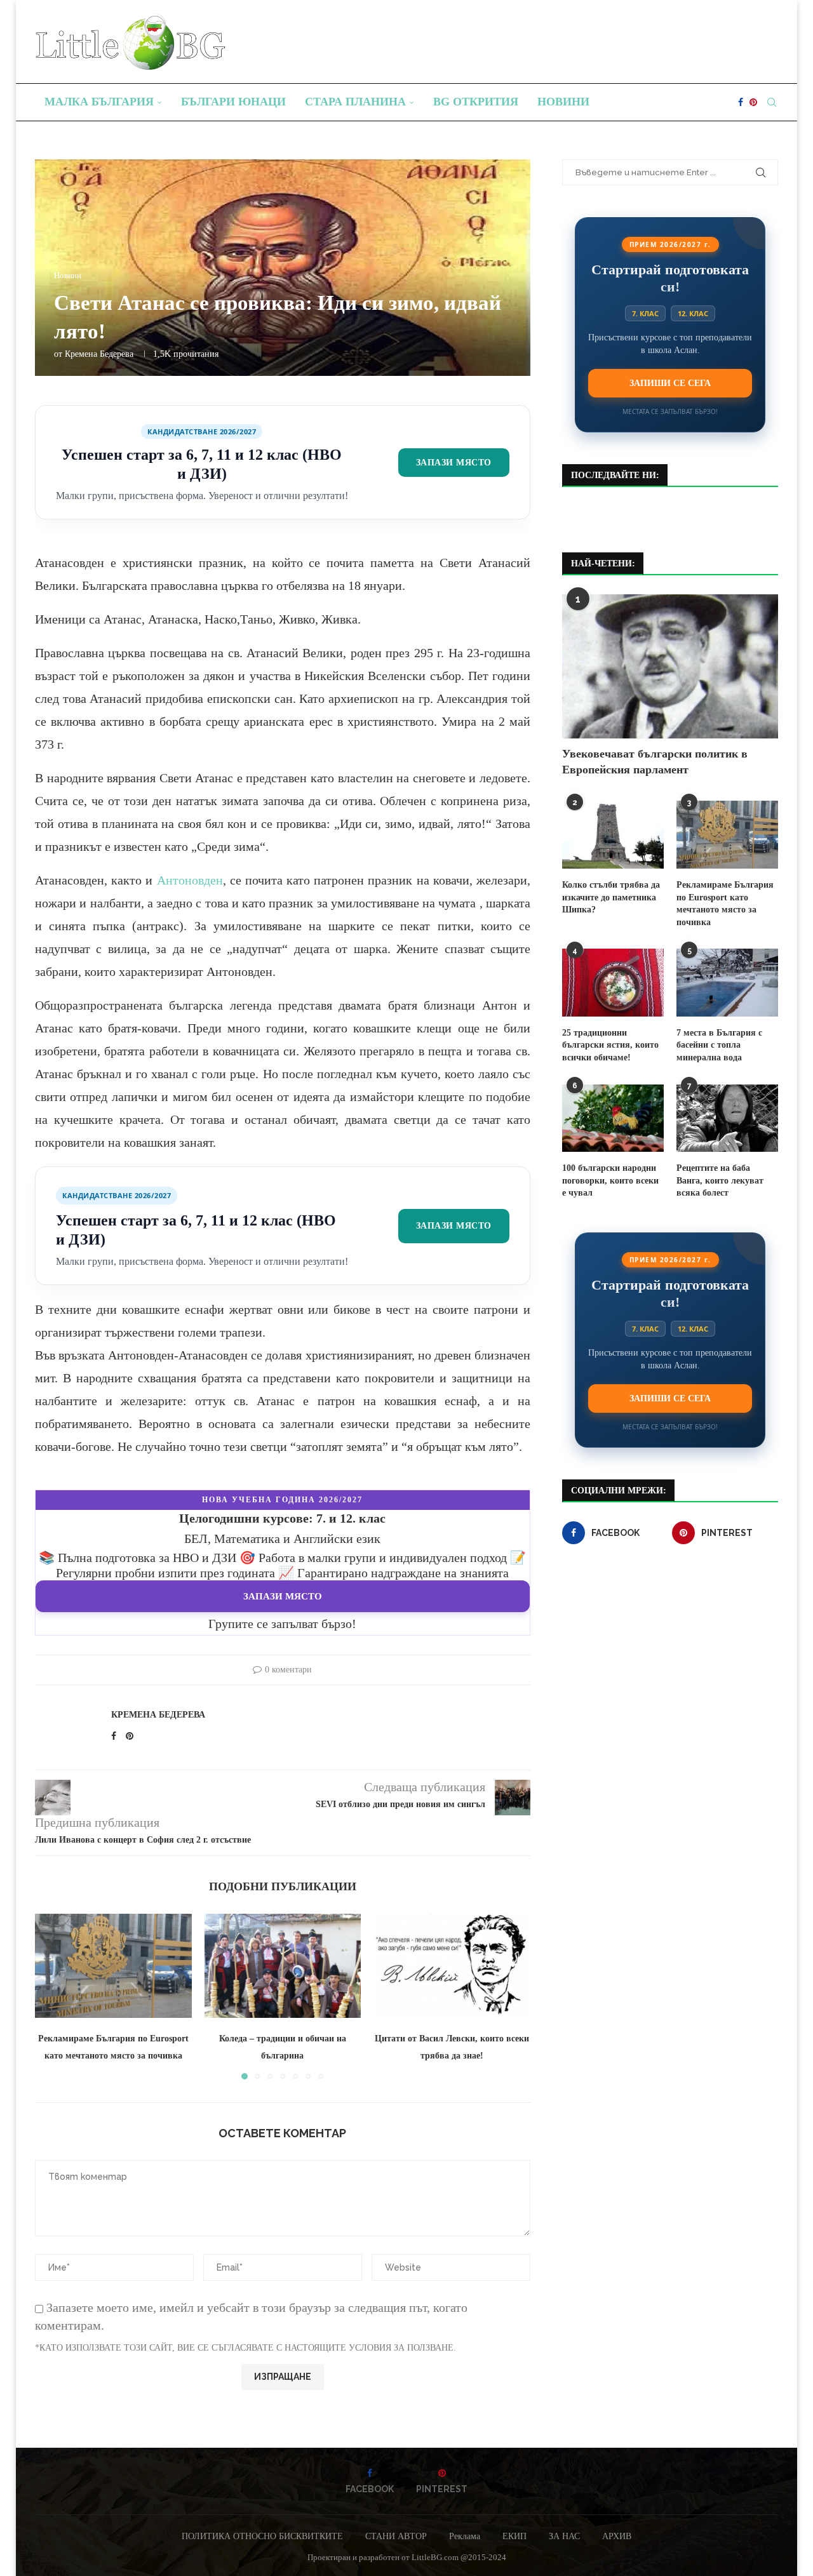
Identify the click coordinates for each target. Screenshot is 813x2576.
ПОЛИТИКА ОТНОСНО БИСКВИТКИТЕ (262, 2536)
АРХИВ (617, 2536)
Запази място (454, 462)
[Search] (772, 102)
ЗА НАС (564, 2536)
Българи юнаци (233, 102)
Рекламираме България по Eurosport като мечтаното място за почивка (725, 904)
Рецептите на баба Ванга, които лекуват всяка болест (720, 1180)
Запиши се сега (670, 383)
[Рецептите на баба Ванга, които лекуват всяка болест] (727, 1118)
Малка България (99, 102)
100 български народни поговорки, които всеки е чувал (610, 1180)
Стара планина (355, 102)
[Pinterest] (753, 102)
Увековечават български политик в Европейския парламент (655, 762)
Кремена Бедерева (99, 354)
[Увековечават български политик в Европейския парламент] (670, 666)
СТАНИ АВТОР (396, 2536)
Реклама (465, 2536)
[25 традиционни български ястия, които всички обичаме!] (613, 983)
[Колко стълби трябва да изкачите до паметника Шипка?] (613, 835)
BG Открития (476, 102)
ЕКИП (514, 2536)
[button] (52, 1996)
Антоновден (190, 880)
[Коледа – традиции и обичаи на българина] (283, 1966)
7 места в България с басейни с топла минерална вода (719, 1045)
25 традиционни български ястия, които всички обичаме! (610, 1045)
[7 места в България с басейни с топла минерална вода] (727, 983)
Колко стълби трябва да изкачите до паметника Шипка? (611, 897)
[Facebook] (741, 102)
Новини (563, 102)
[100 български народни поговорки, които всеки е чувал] (613, 1118)
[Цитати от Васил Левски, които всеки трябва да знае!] (452, 1966)
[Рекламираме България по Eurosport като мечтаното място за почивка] (113, 1966)
